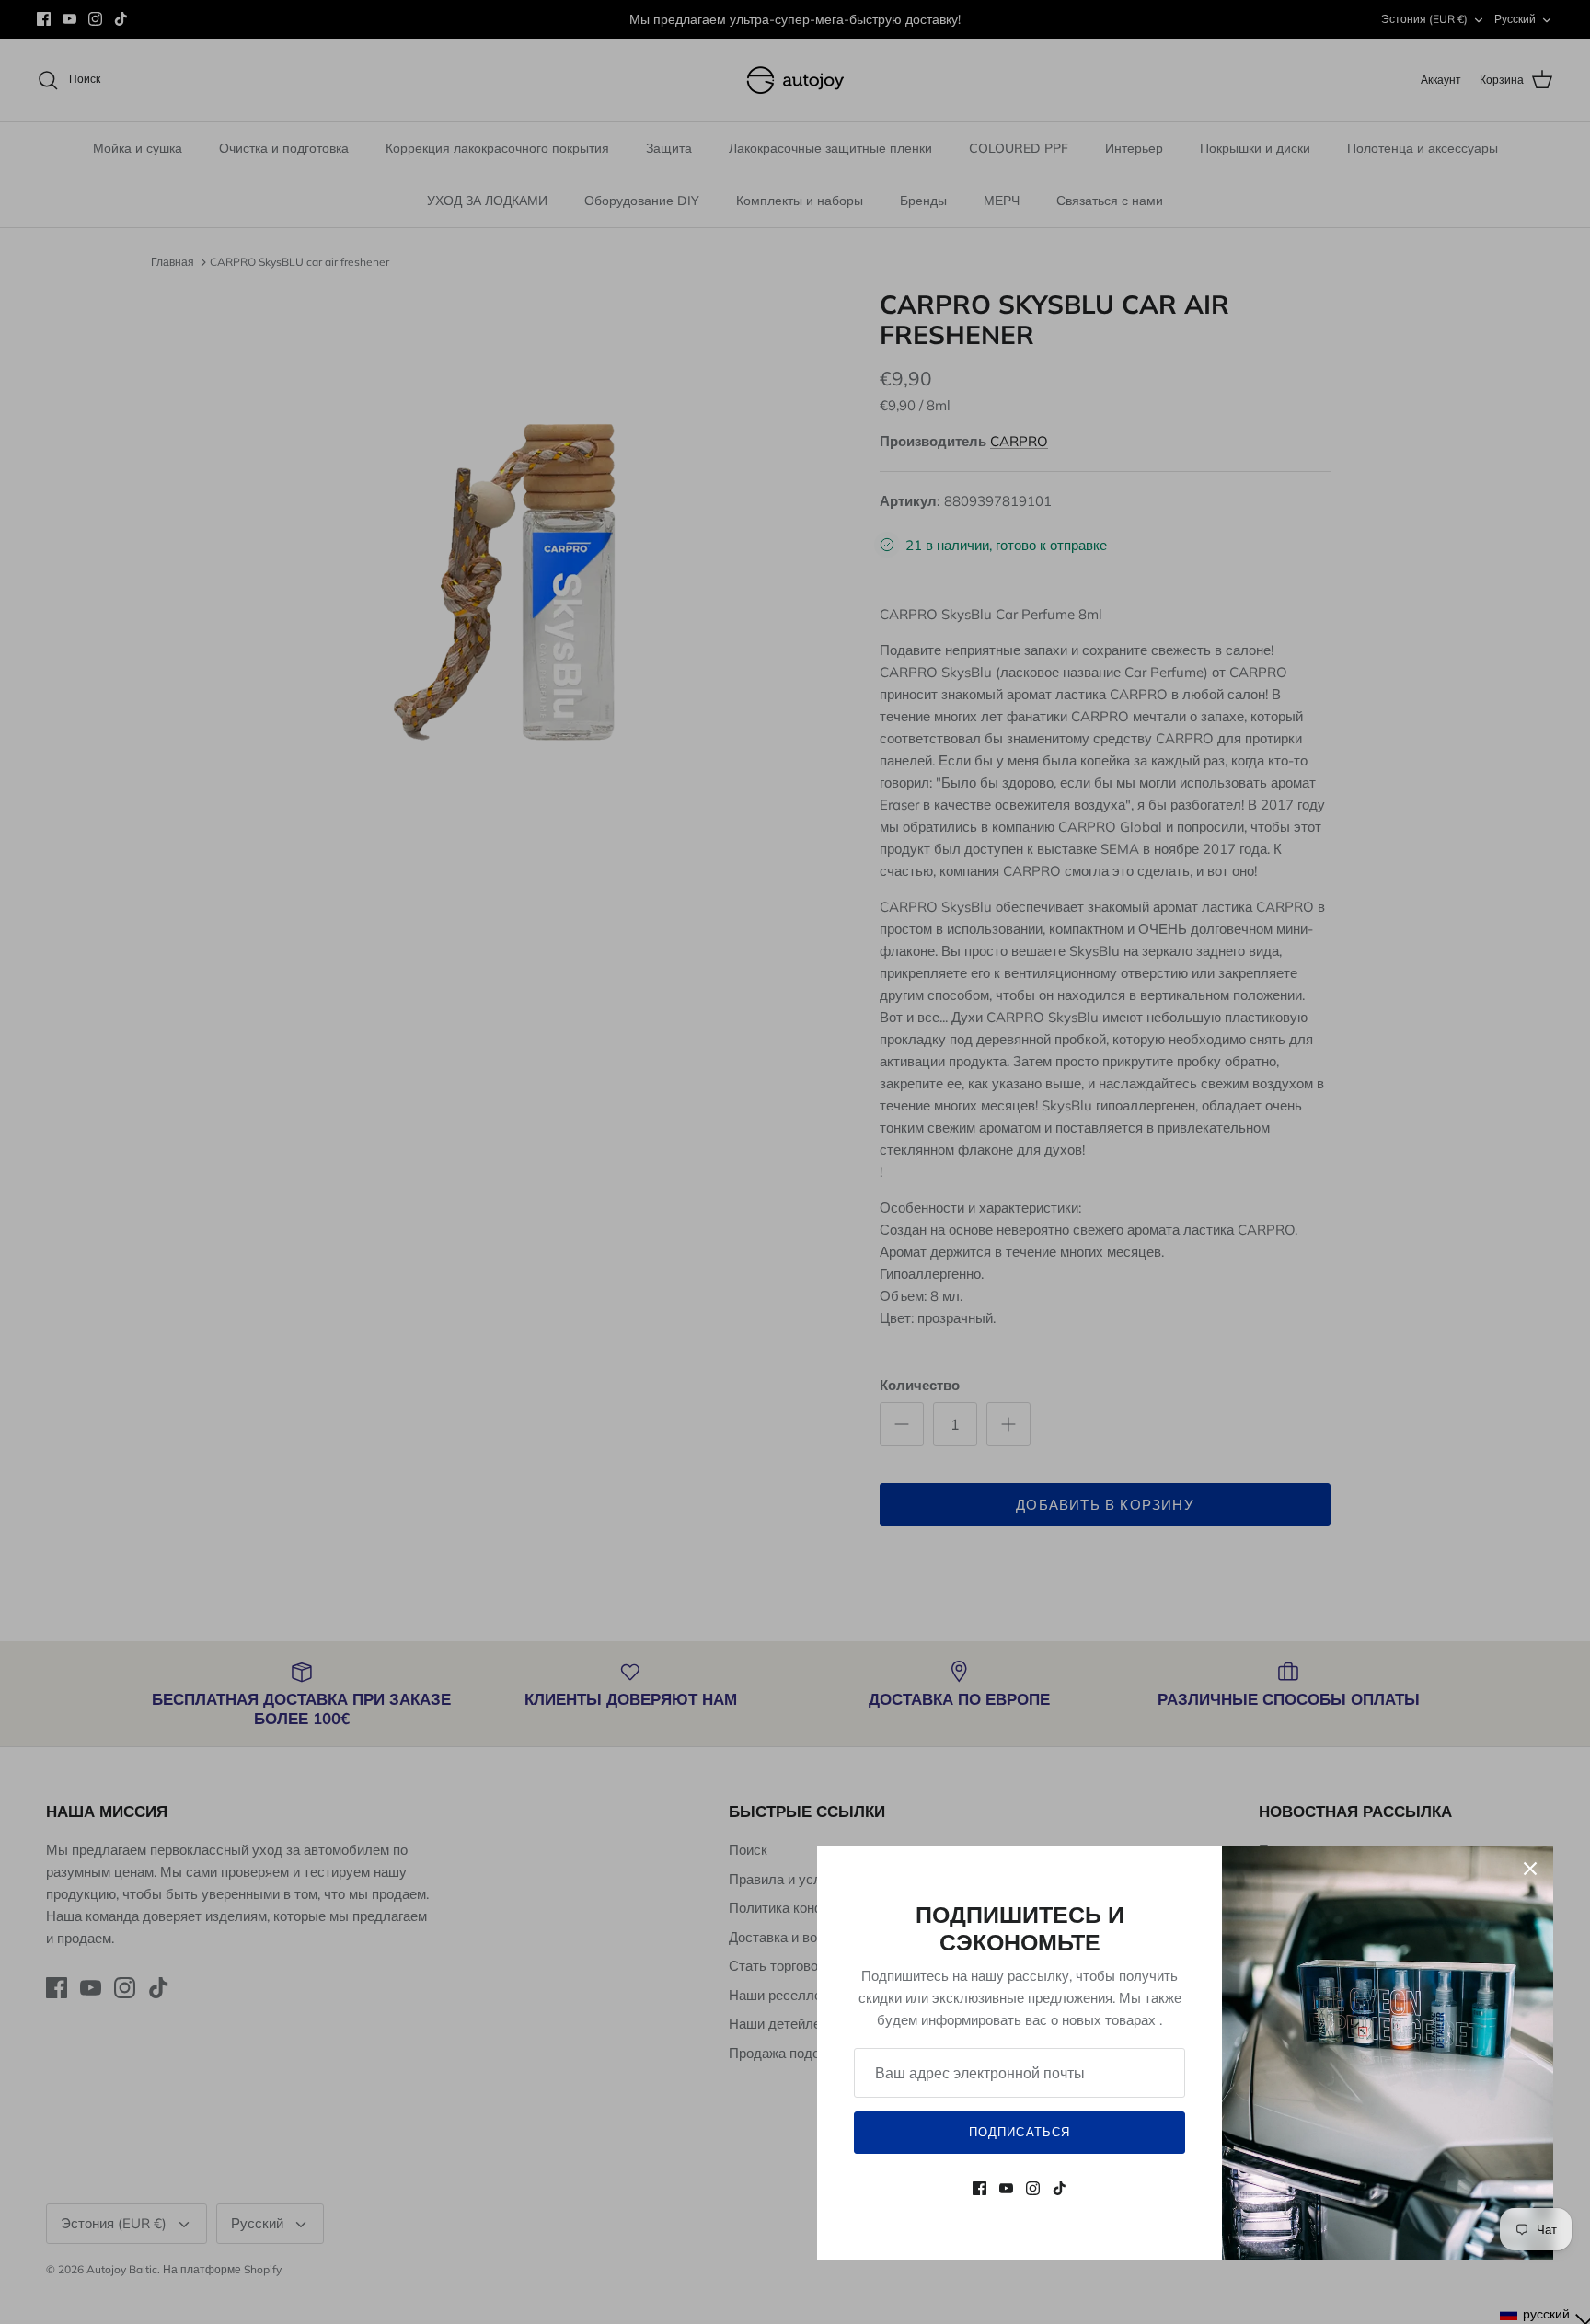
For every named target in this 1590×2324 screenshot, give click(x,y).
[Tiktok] (1060, 2188)
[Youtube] (1006, 2188)
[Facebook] (979, 2188)
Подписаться (1019, 2132)
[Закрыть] (1530, 1869)
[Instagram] (1033, 2188)
